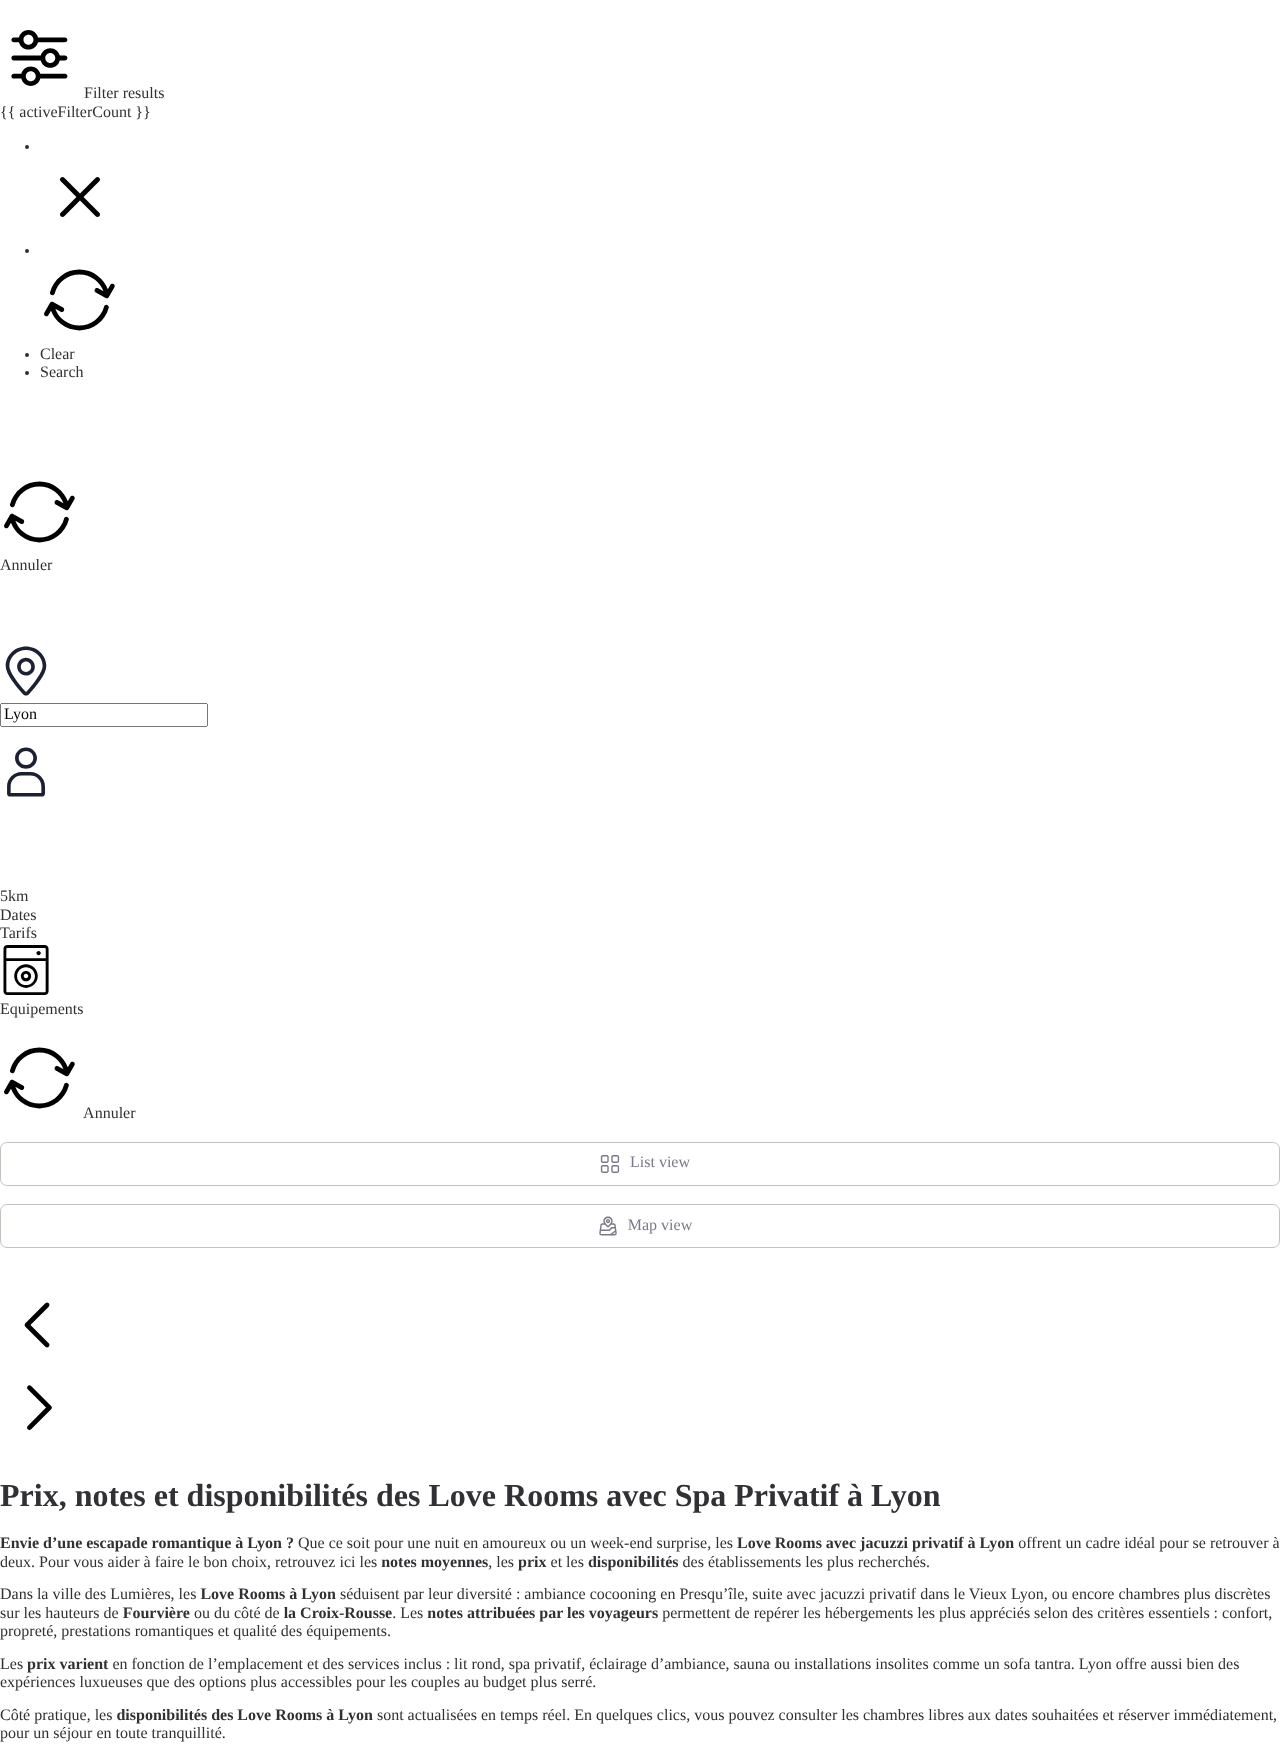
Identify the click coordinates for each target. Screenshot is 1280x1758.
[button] (80, 232)
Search (62, 372)
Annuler (26, 565)
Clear (57, 354)
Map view (660, 1225)
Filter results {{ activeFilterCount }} (82, 102)
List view (660, 1162)
